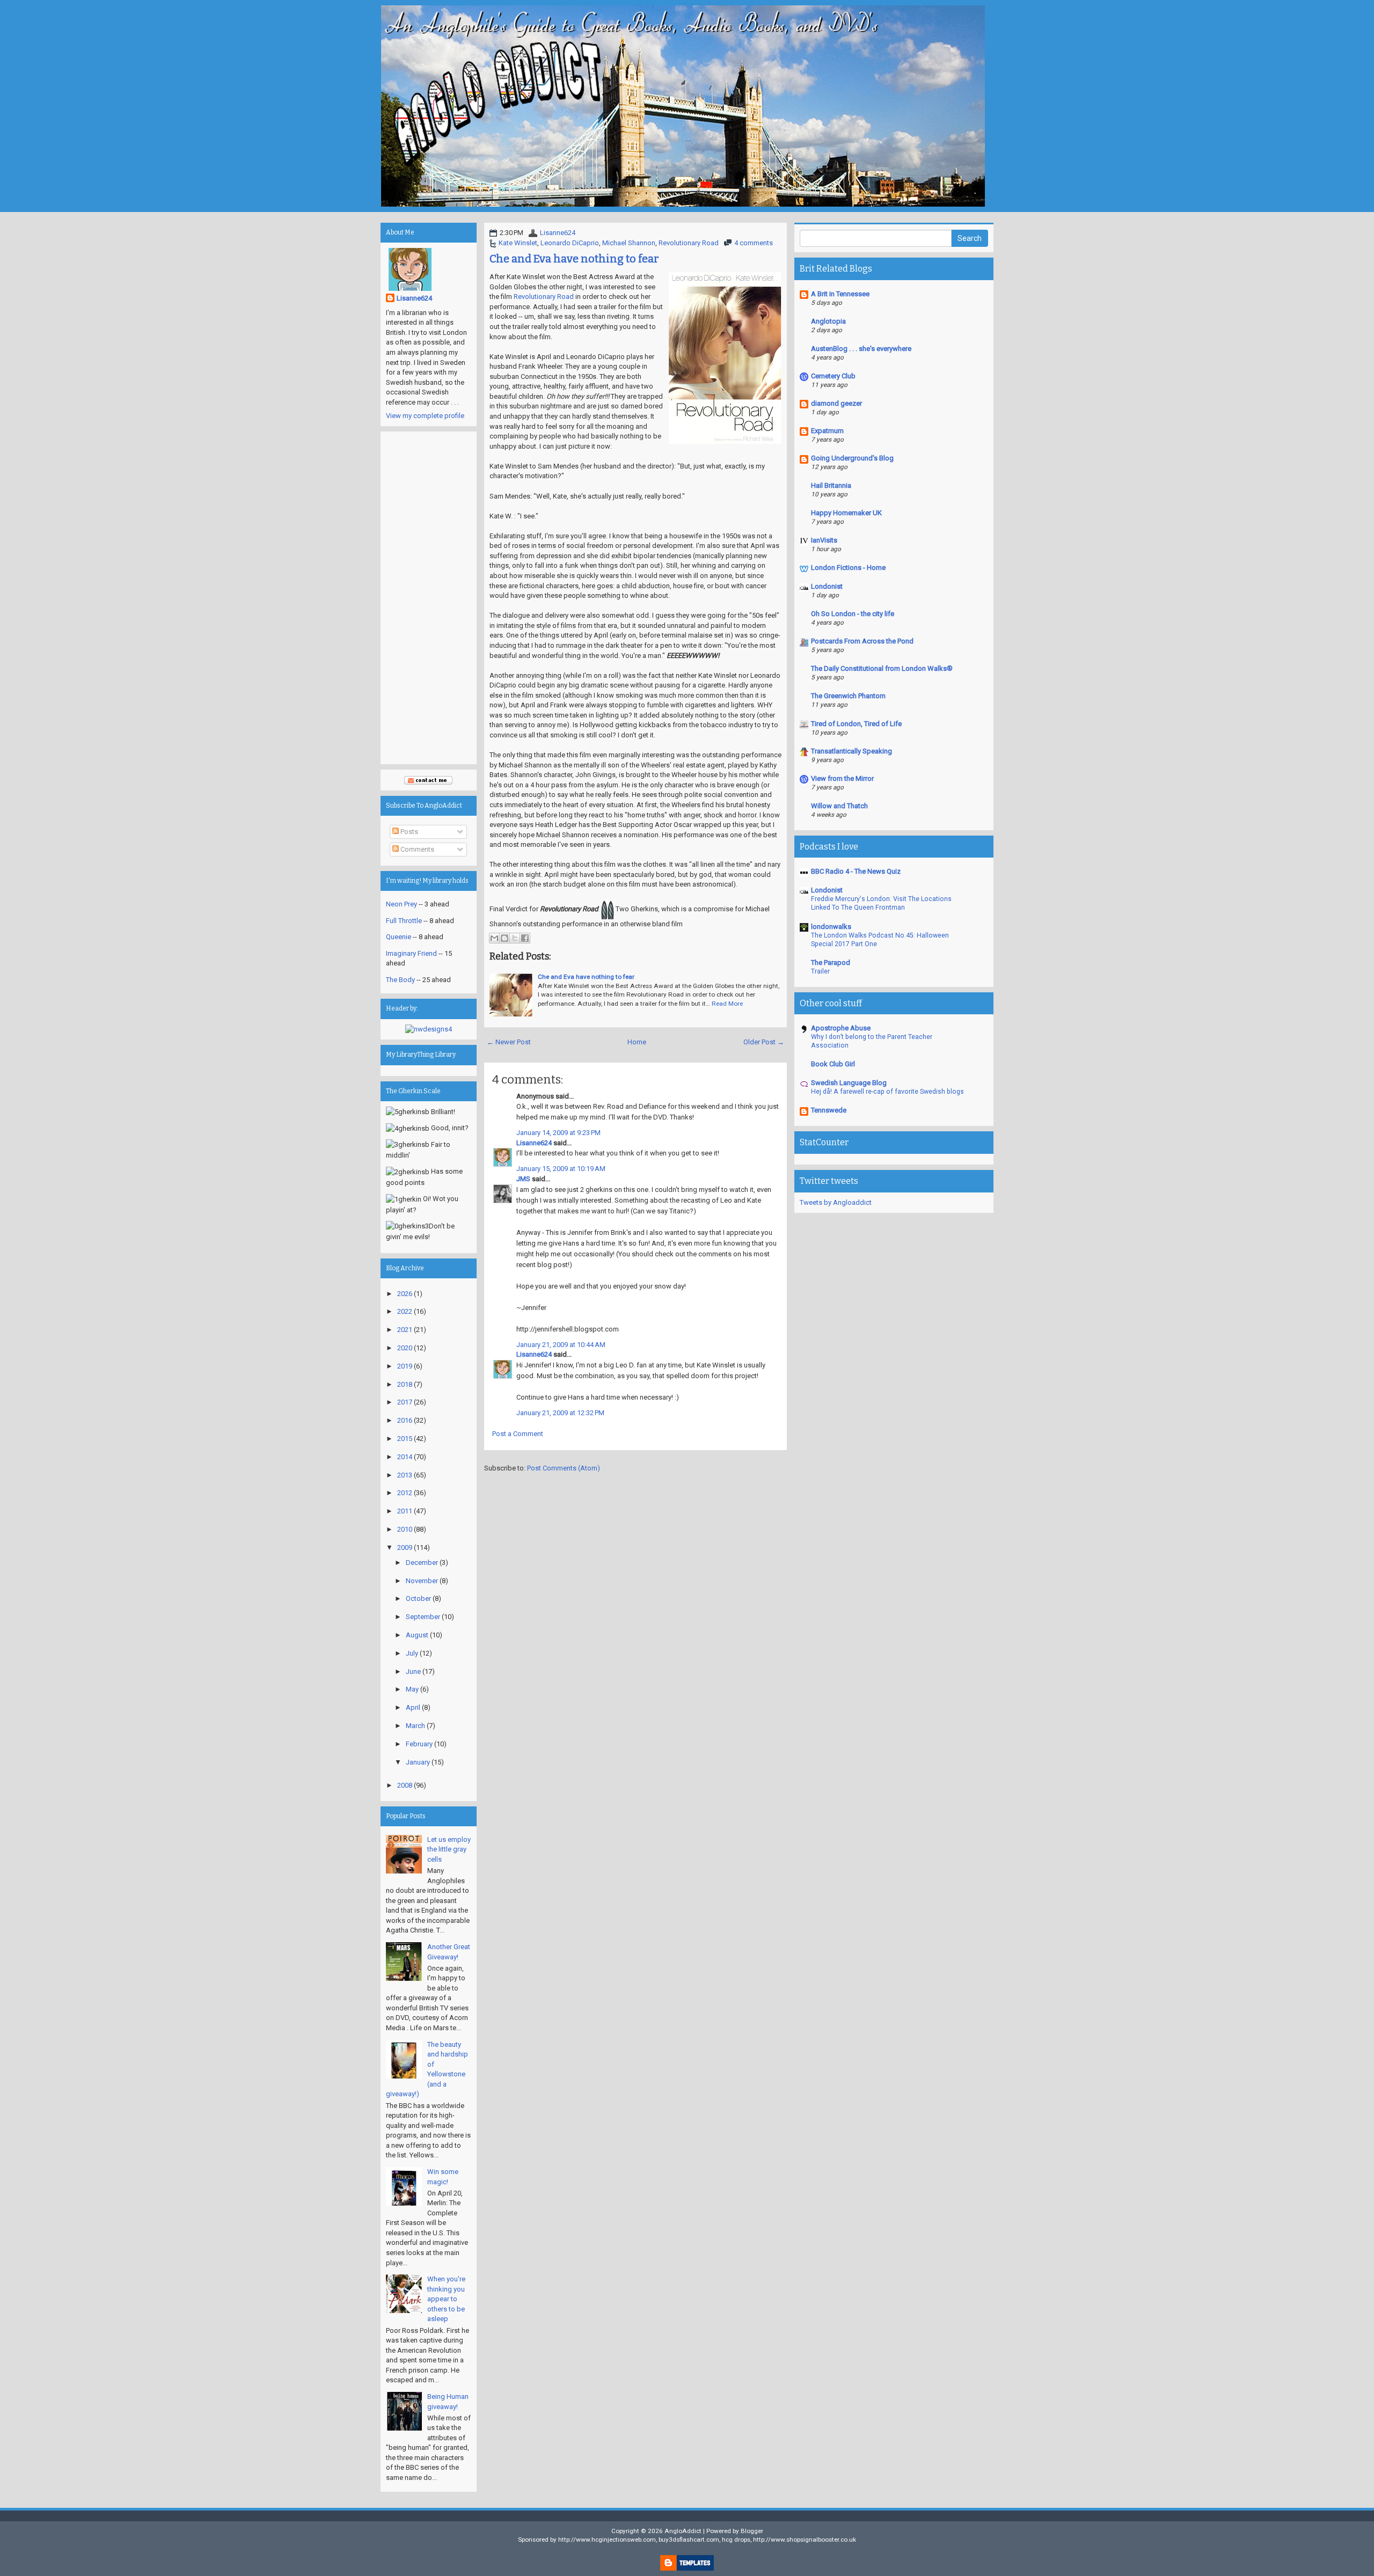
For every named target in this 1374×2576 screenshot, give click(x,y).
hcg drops (736, 2540)
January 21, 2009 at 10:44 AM (561, 1345)
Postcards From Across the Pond (862, 641)
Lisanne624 (558, 233)
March (415, 1726)
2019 (405, 1366)
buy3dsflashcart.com (689, 2540)
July (412, 1653)
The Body (400, 980)
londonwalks (831, 927)
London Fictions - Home (848, 568)
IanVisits (824, 540)
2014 (405, 1457)
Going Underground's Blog (852, 458)
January (418, 1762)
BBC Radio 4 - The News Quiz (856, 871)
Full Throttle (404, 921)
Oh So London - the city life (853, 614)
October (418, 1598)
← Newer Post (509, 1042)
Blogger (752, 2531)
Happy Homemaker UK (846, 513)
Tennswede (829, 1110)
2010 (405, 1529)
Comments (416, 849)
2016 (405, 1420)
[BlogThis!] (505, 938)
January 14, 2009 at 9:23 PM (558, 1133)
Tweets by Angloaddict (836, 1202)
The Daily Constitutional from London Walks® (882, 668)
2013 (405, 1475)
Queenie (399, 937)
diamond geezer (836, 403)
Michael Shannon (629, 243)
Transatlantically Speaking (852, 751)
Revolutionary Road (689, 243)
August (417, 1635)
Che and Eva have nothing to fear (574, 259)
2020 (405, 1348)
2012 (405, 1493)
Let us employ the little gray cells (449, 1849)
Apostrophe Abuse (841, 1028)
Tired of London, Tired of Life (856, 724)
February (419, 1744)
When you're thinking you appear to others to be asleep (446, 2299)
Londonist (827, 586)
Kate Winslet (518, 243)
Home (637, 1042)
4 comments (754, 243)
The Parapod (831, 963)
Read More (727, 1004)
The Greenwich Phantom (848, 696)
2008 (405, 1785)
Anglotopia (828, 321)
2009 (405, 1547)
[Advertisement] (429, 598)
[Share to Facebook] (525, 938)
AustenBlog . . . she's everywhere (861, 349)
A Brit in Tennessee (840, 294)
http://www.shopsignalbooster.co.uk (805, 2540)
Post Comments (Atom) (564, 1468)
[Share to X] (515, 938)
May (412, 1689)
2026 (405, 1294)
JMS (523, 1179)
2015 (405, 1439)
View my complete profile (425, 416)
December (422, 1563)
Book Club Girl (833, 1064)
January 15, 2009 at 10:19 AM (561, 1169)
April (413, 1707)
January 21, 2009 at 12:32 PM (560, 1413)
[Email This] (494, 938)
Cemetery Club (833, 376)
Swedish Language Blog (849, 1083)
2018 (405, 1384)
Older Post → (764, 1042)
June (413, 1671)
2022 (405, 1311)
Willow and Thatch (839, 806)
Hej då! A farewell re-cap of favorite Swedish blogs (887, 1092)
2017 (405, 1402)
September (423, 1617)
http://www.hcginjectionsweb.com (607, 2540)
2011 (405, 1511)
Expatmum (827, 431)
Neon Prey (401, 904)
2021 (405, 1330)
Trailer (820, 971)
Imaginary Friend (411, 953)
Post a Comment (518, 1434)
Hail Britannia (831, 485)
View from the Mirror (842, 778)
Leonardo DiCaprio (570, 243)
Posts (408, 832)
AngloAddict (683, 2531)
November (422, 1581)
